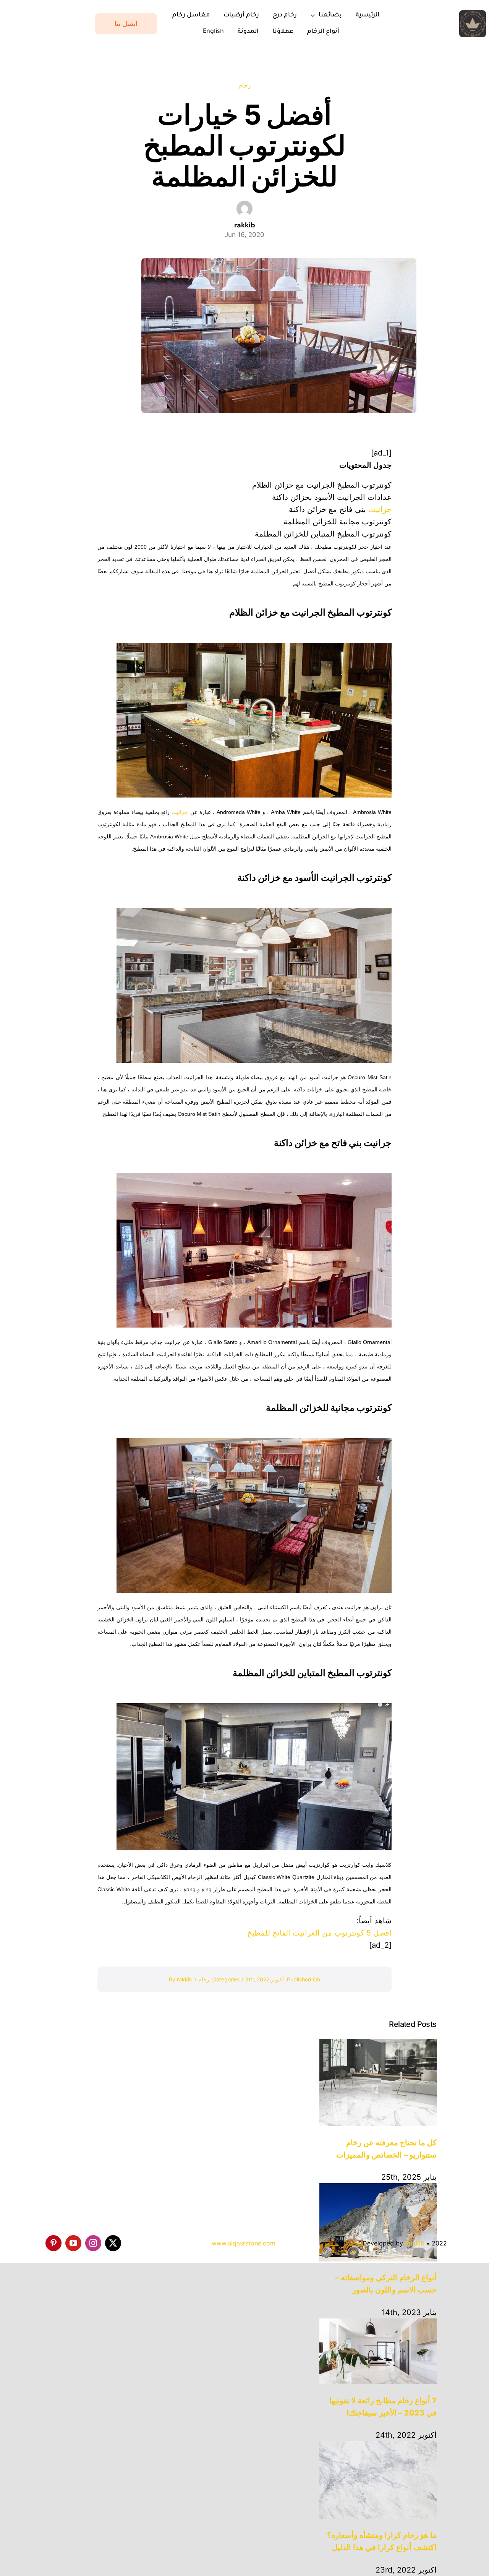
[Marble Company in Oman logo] (473, 14)
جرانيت (380, 509)
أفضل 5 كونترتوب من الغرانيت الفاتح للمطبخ (319, 1933)
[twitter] (113, 2243)
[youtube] (73, 2243)
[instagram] (93, 2243)
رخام (245, 85)
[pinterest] (53, 2243)
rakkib (185, 1979)
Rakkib (415, 2243)
